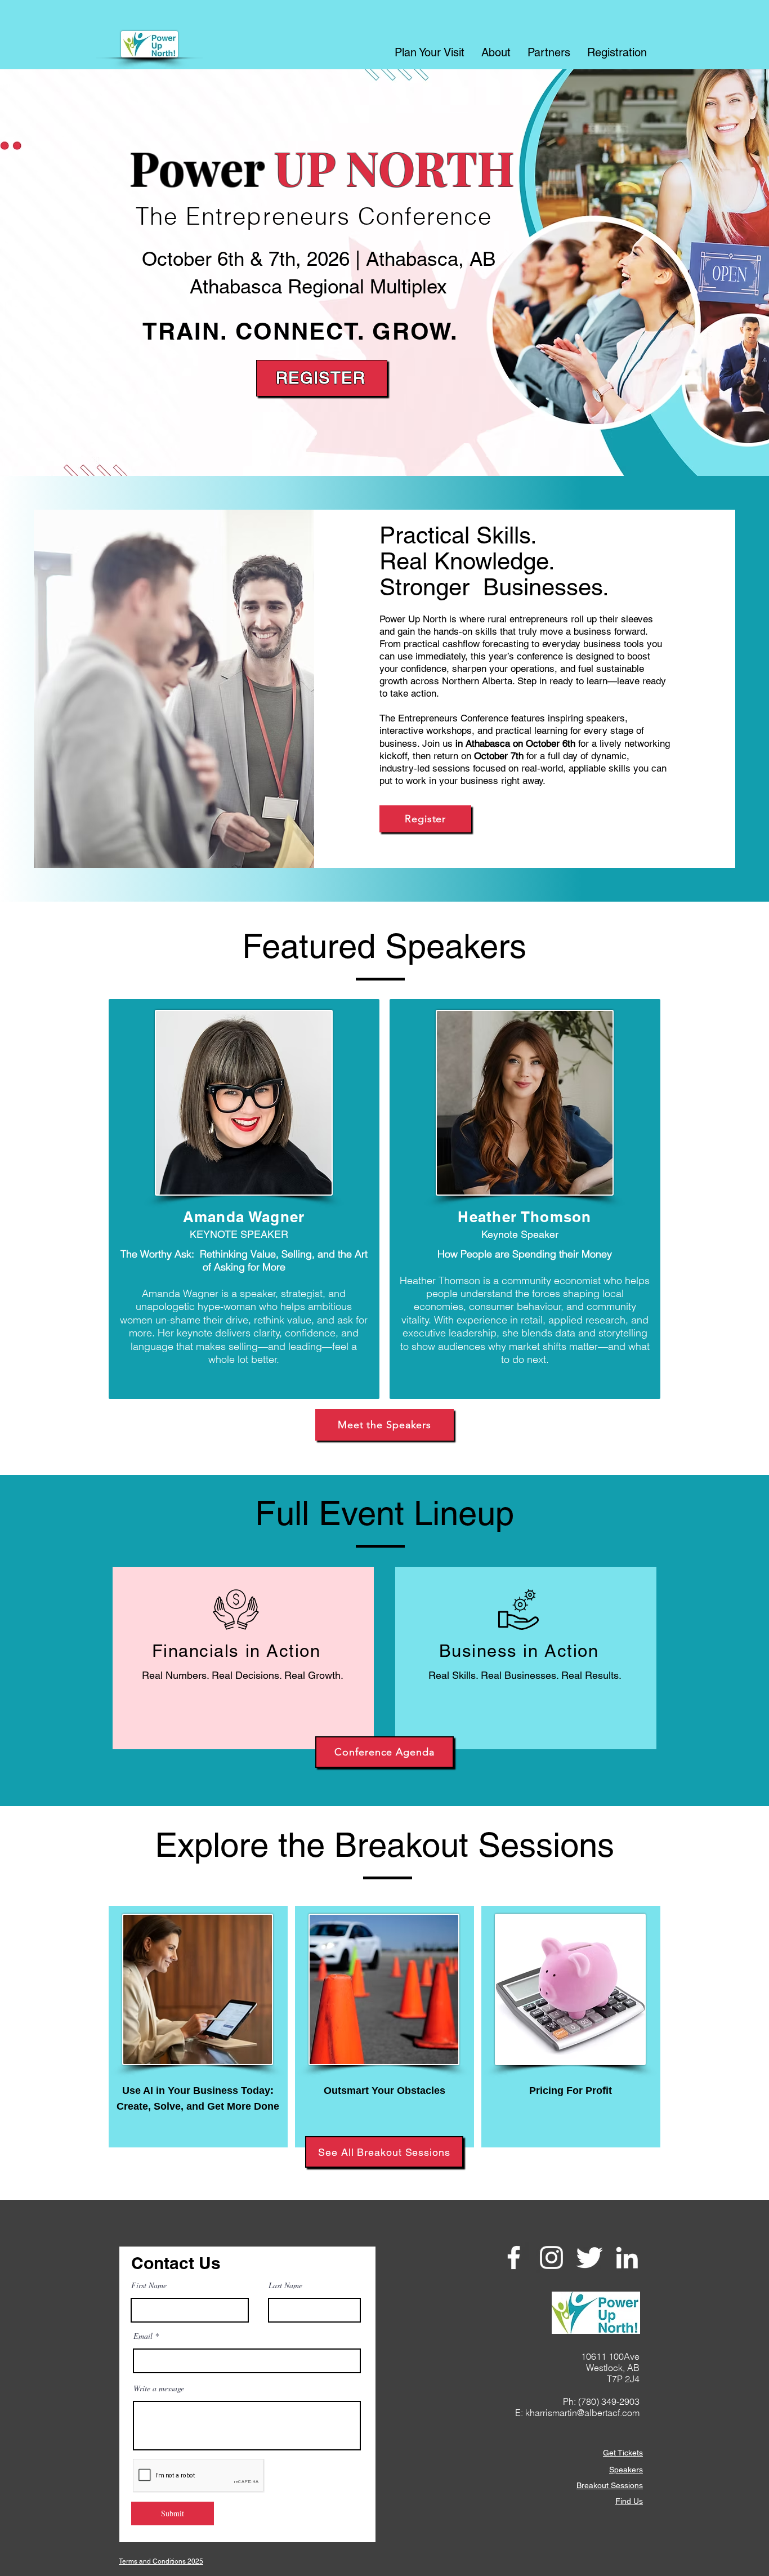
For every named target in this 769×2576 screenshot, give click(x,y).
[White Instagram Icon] (551, 2258)
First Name (149, 2285)
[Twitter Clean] (589, 2258)
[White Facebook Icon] (514, 2258)
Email (143, 2336)
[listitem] (244, 1199)
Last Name (285, 2285)
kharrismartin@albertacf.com (582, 2413)
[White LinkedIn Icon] (627, 2258)
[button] (430, 51)
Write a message (159, 2388)
